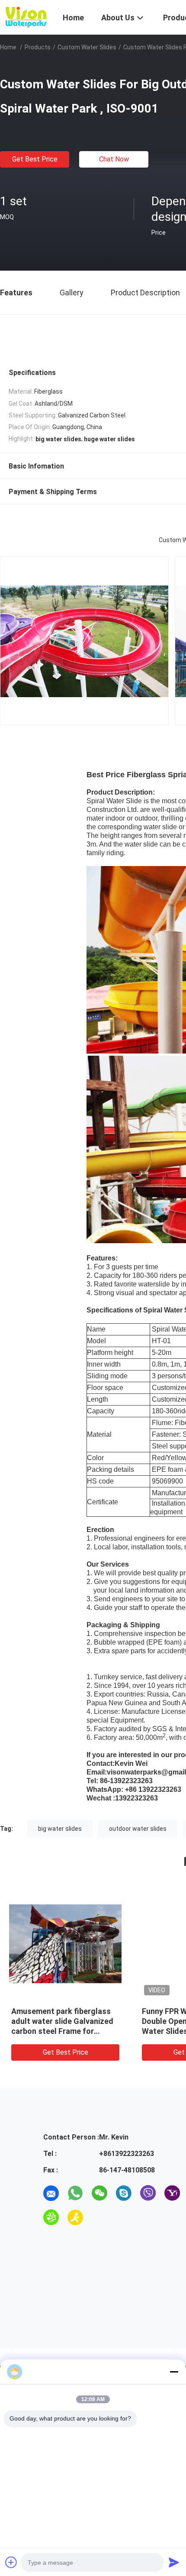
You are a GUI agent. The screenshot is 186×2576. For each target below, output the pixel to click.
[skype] (124, 2193)
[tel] (99, 2217)
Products (38, 47)
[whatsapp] (75, 2193)
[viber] (148, 2193)
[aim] (75, 2217)
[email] (51, 2193)
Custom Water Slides (87, 47)
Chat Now (114, 159)
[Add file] (11, 2562)
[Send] (174, 2562)
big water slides (60, 1829)
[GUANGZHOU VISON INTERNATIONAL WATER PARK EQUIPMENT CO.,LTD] (26, 16)
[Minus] (174, 2372)
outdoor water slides (138, 1829)
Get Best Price (35, 159)
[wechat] (99, 2193)
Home (8, 47)
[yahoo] (172, 2193)
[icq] (51, 2217)
